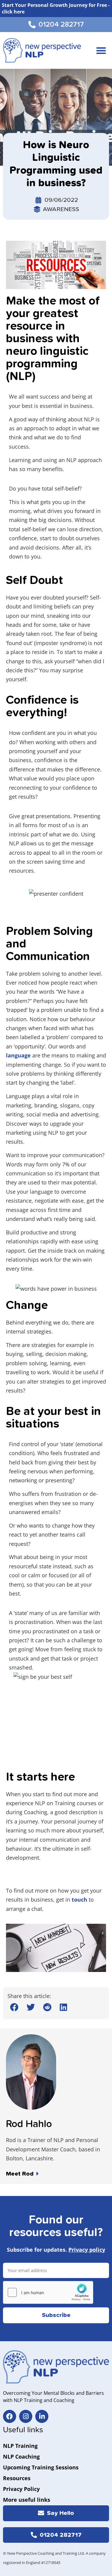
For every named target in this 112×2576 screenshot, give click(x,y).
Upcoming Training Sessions (41, 2467)
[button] (101, 50)
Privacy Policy (21, 2489)
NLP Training (20, 2446)
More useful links (27, 2500)
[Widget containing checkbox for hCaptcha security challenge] (48, 2292)
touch (79, 1900)
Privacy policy (87, 2250)
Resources (17, 2478)
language (18, 1055)
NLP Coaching (21, 2457)
